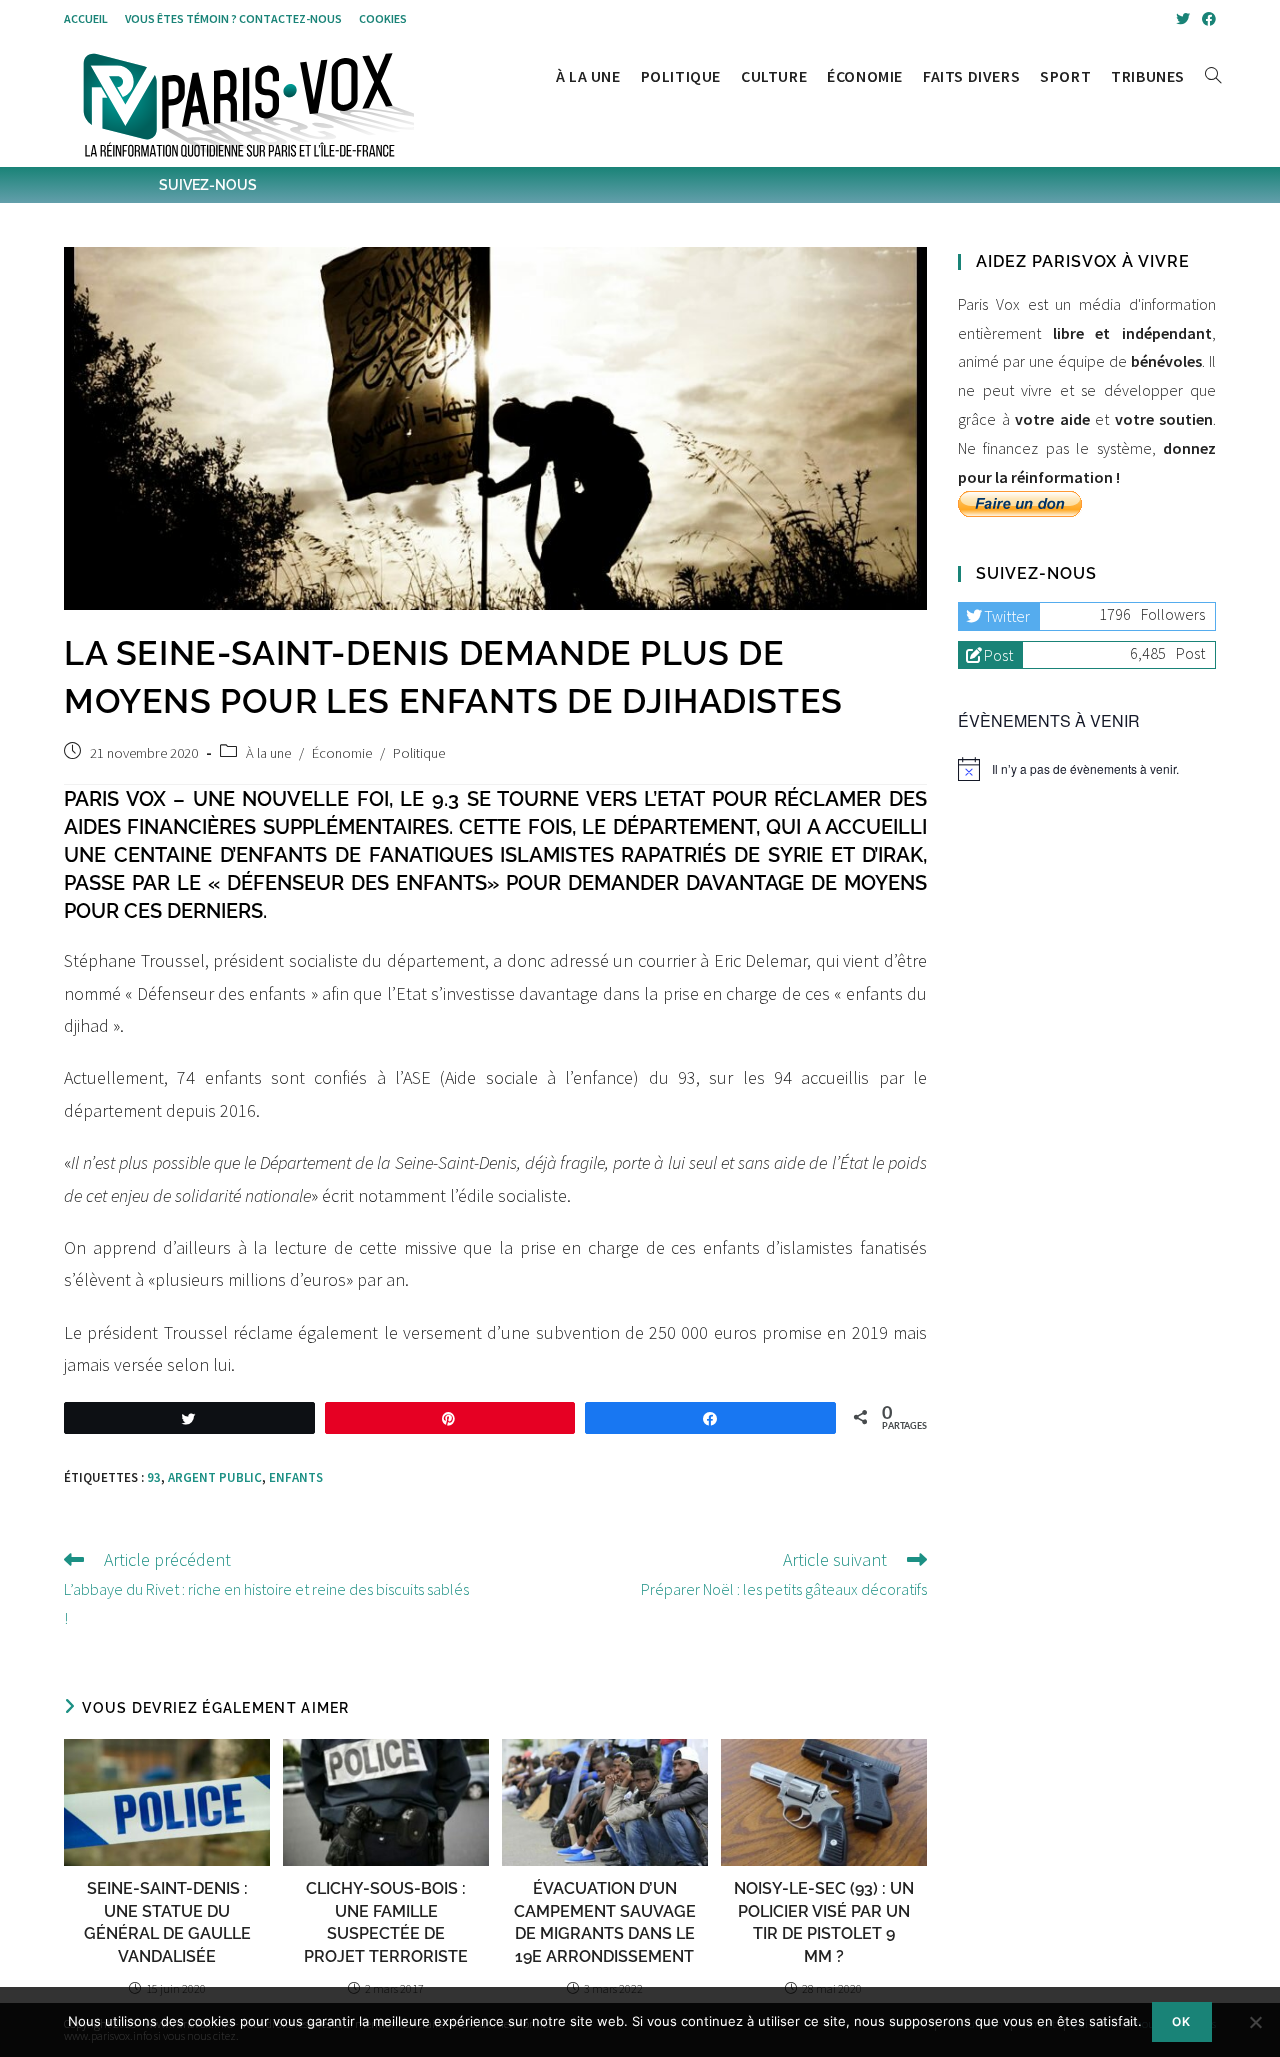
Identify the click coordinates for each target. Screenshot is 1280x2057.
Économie (342, 753)
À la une (268, 753)
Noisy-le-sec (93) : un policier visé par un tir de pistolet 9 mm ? (824, 1922)
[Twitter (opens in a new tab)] (1183, 19)
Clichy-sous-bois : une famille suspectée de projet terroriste (386, 1922)
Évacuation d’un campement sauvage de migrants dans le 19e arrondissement (605, 1922)
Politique (419, 753)
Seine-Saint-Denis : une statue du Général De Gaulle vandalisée (167, 1922)
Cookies (383, 18)
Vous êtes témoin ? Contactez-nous (233, 18)
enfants (296, 1477)
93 (154, 1477)
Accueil (86, 18)
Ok (1181, 2021)
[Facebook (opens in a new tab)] (1206, 19)
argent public (215, 1477)
